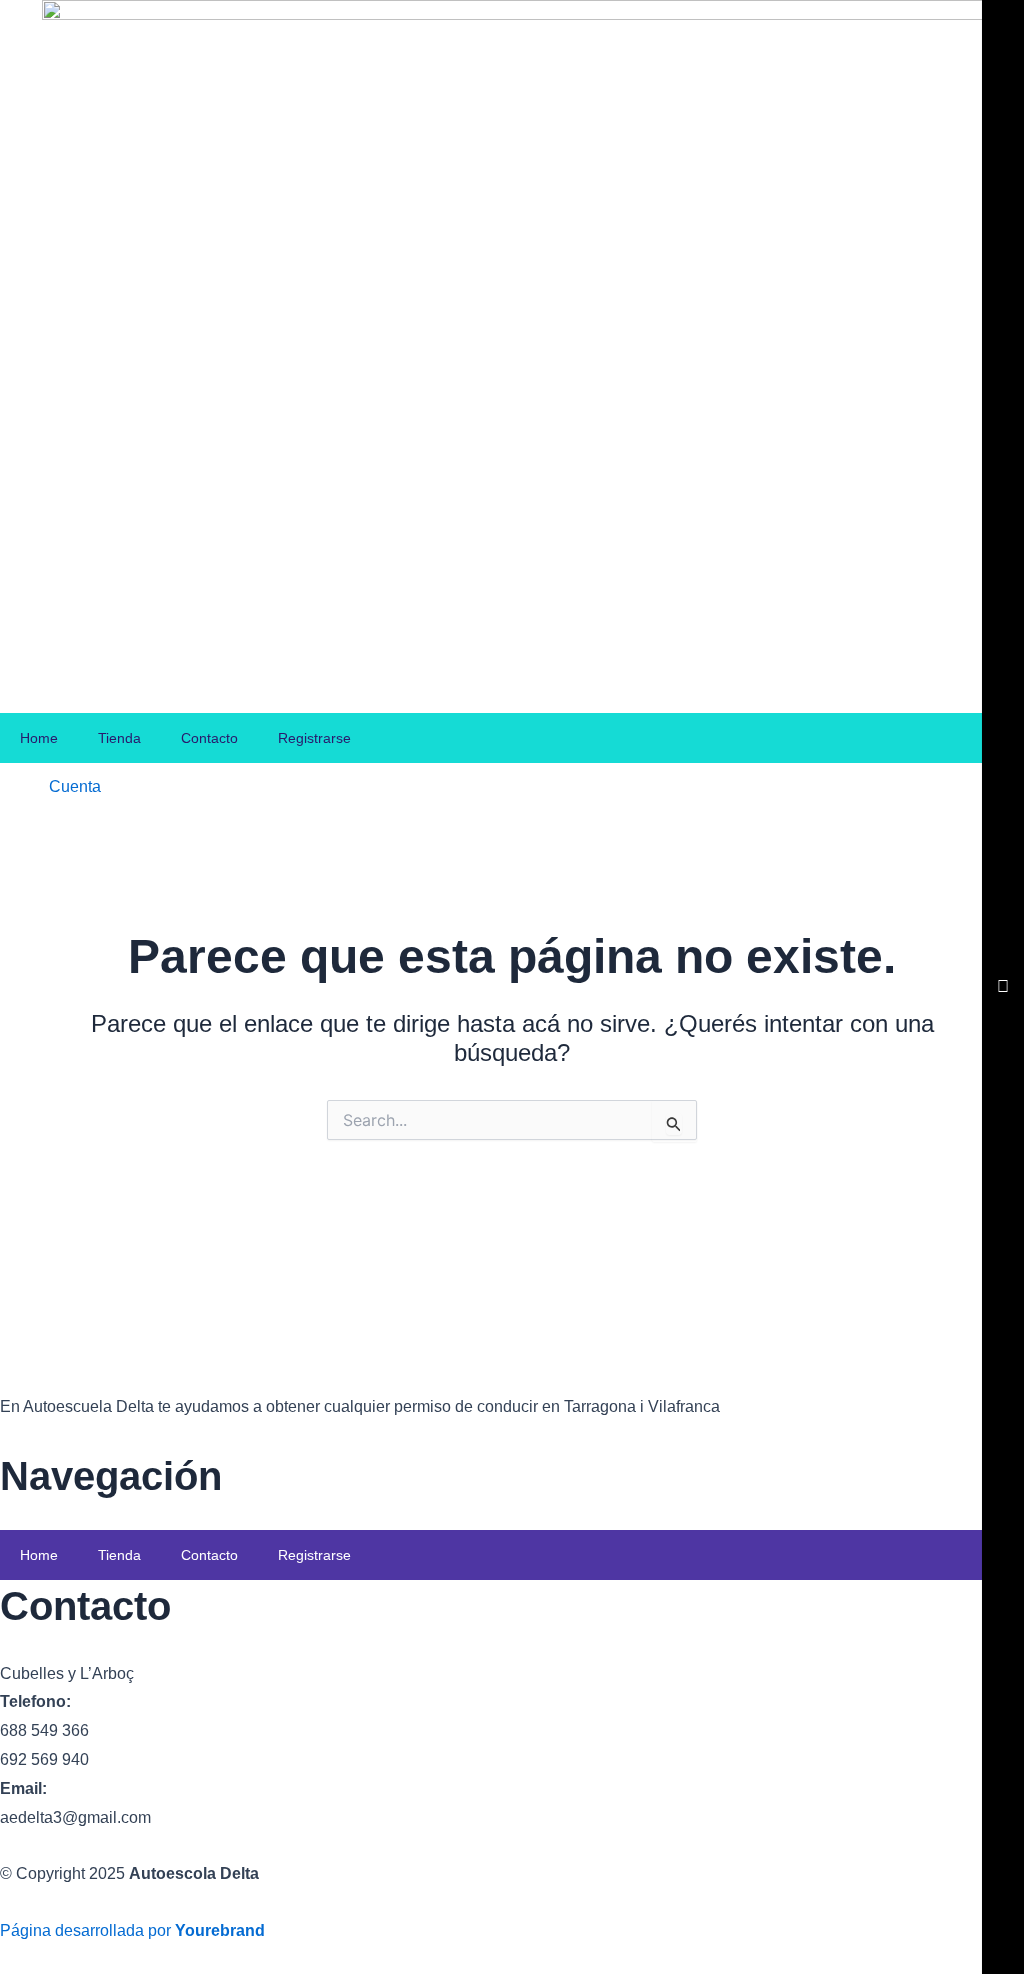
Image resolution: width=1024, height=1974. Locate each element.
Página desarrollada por (132, 1930)
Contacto (209, 738)
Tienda (119, 738)
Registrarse (314, 738)
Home (39, 738)
